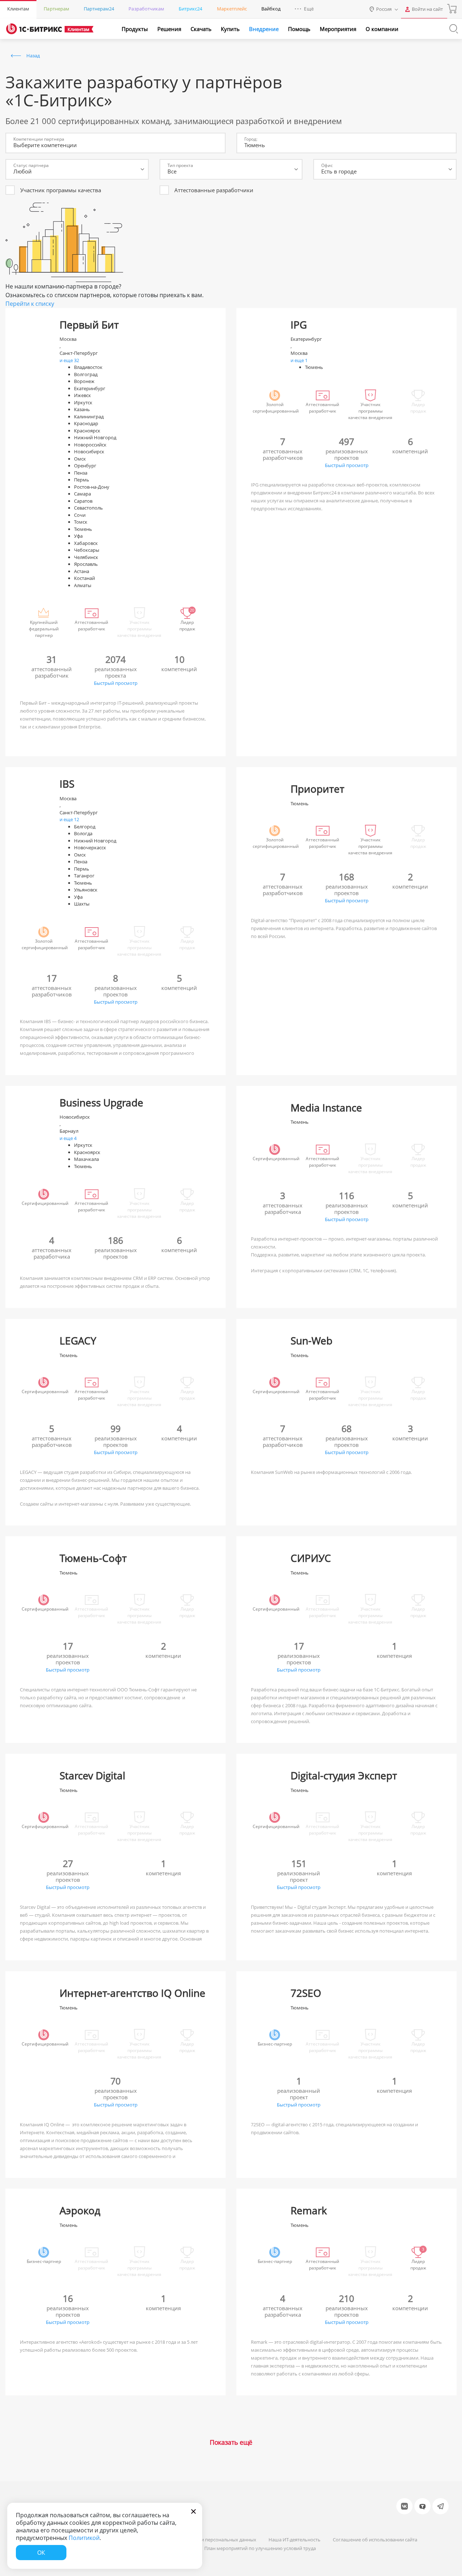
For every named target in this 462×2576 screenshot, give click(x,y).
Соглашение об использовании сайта (375, 2540)
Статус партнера (31, 165)
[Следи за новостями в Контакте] (404, 2506)
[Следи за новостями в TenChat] (422, 2506)
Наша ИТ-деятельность (295, 2540)
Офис (327, 165)
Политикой (84, 2538)
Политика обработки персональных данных (206, 2540)
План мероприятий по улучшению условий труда (260, 2548)
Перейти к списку (30, 304)
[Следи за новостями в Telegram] (441, 2506)
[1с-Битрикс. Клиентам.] (34, 29)
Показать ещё (231, 2442)
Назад (33, 56)
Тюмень (255, 145)
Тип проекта (180, 165)
